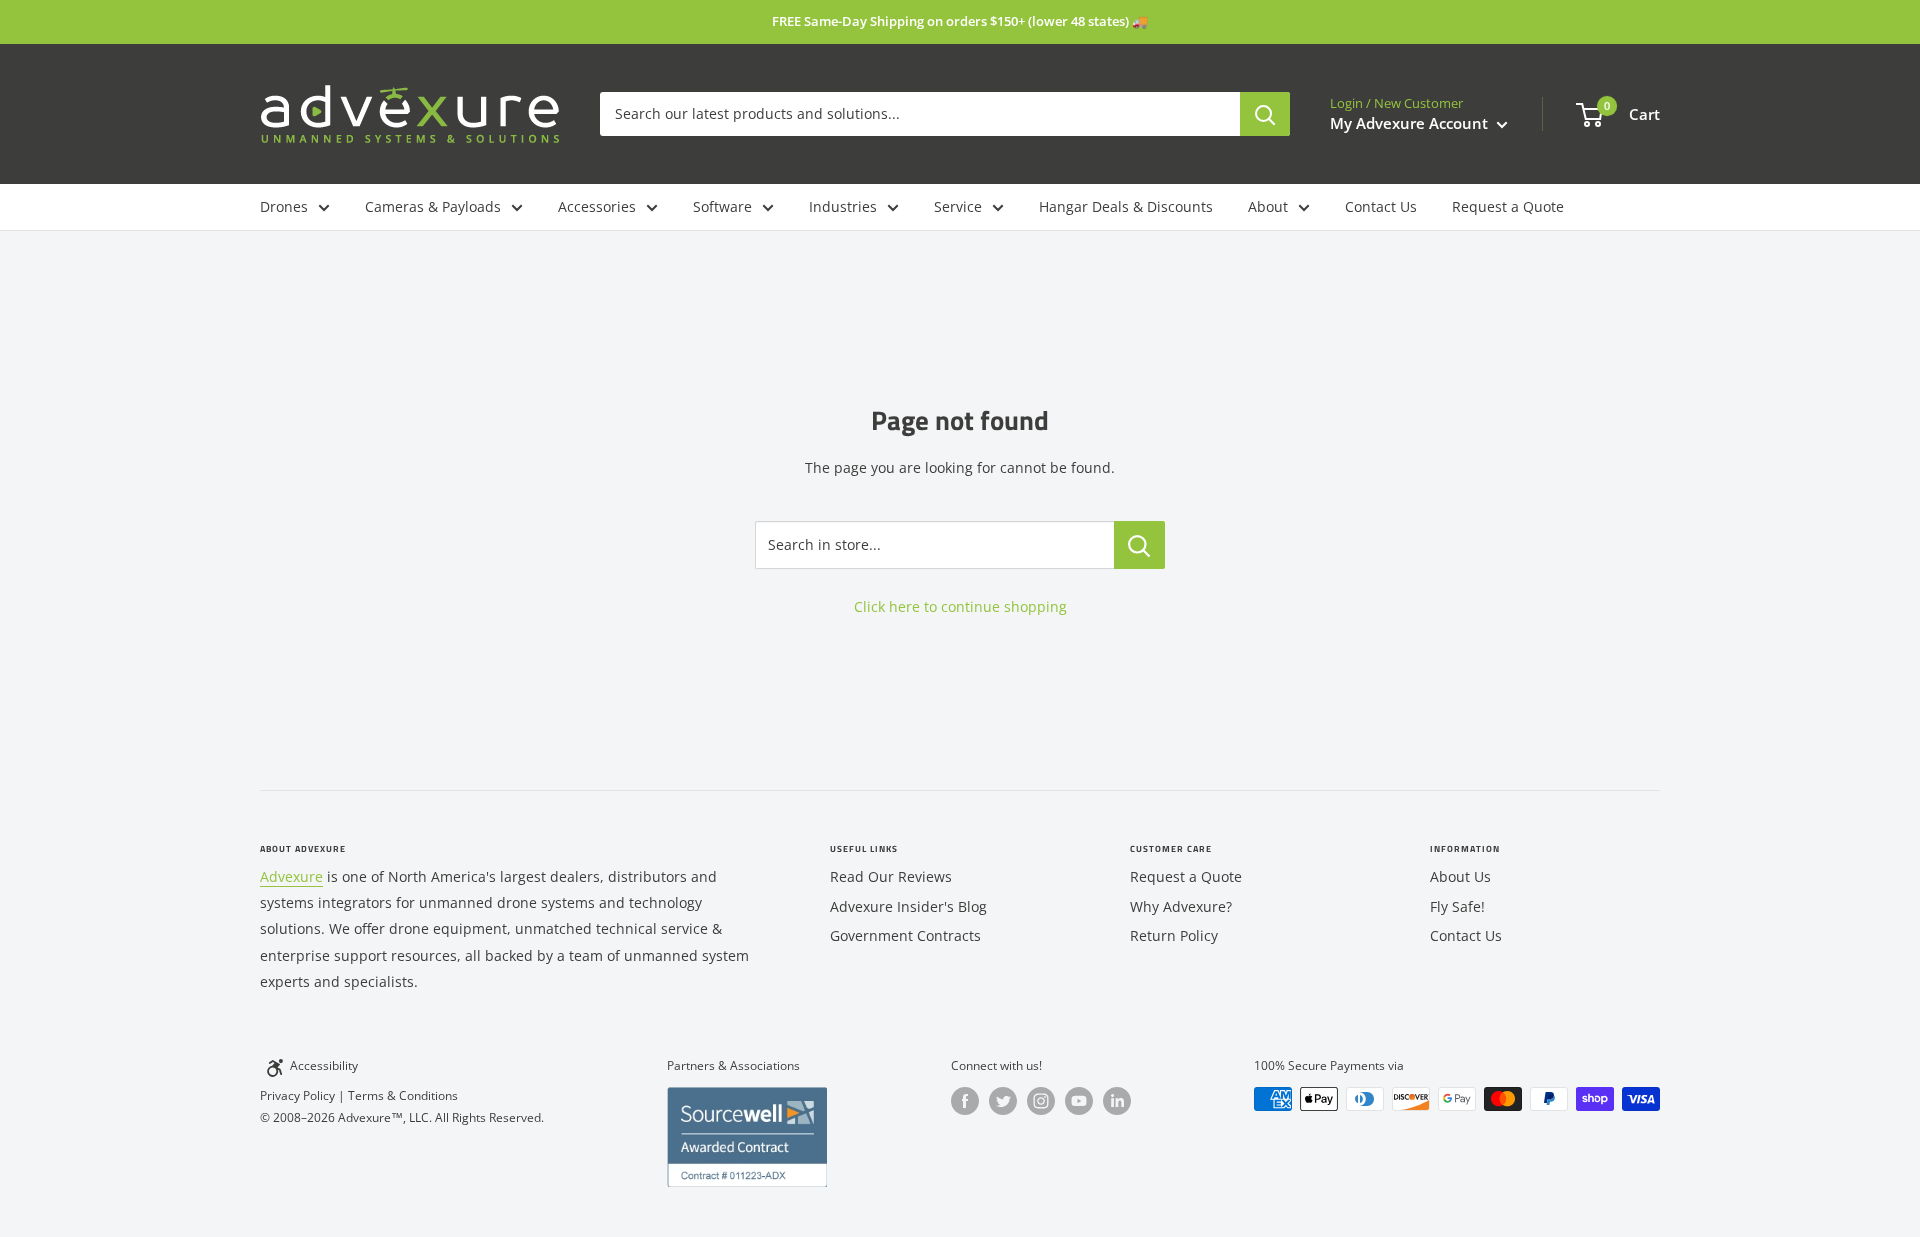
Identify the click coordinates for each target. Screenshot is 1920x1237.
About (1268, 206)
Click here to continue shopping (960, 606)
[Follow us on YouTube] (1079, 1101)
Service (958, 206)
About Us (1460, 876)
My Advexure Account (1411, 123)
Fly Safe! (1457, 906)
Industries (843, 206)
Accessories (597, 206)
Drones (284, 206)
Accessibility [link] (324, 1065)
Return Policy (1174, 935)
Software (722, 206)
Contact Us (1381, 206)
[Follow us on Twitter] (1003, 1101)
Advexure (291, 876)
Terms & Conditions (403, 1095)
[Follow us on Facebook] (965, 1101)
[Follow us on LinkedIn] (1117, 1101)
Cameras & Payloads (433, 206)
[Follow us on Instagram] (1041, 1101)
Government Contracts (905, 935)
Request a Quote (1508, 206)
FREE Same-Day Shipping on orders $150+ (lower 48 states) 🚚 (960, 21)
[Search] (1265, 114)
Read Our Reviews (891, 876)
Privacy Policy (297, 1095)
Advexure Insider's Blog (908, 906)
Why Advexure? (1181, 906)
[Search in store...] (1139, 545)
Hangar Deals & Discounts (1126, 206)
